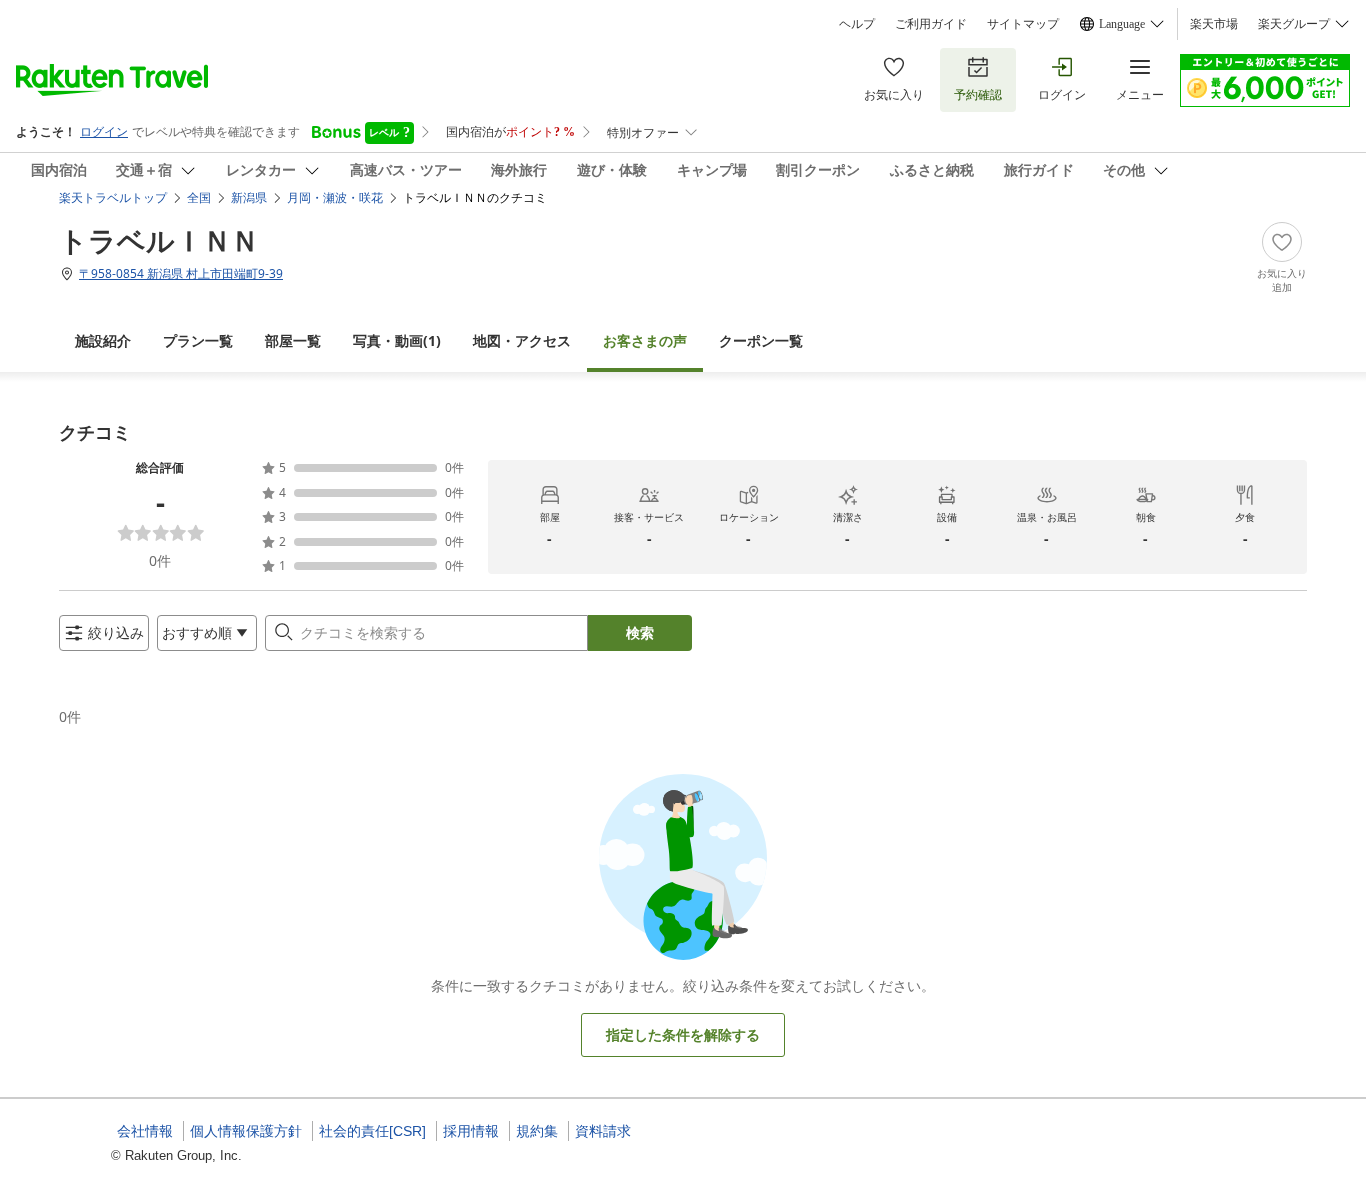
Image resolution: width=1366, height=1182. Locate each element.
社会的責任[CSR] (372, 1131)
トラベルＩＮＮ (159, 240)
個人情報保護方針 (246, 1131)
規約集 (537, 1131)
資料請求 (603, 1131)
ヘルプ (857, 24)
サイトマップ (1023, 24)
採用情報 (471, 1131)
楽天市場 (1214, 24)
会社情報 (145, 1131)
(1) (397, 340)
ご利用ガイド (931, 24)
